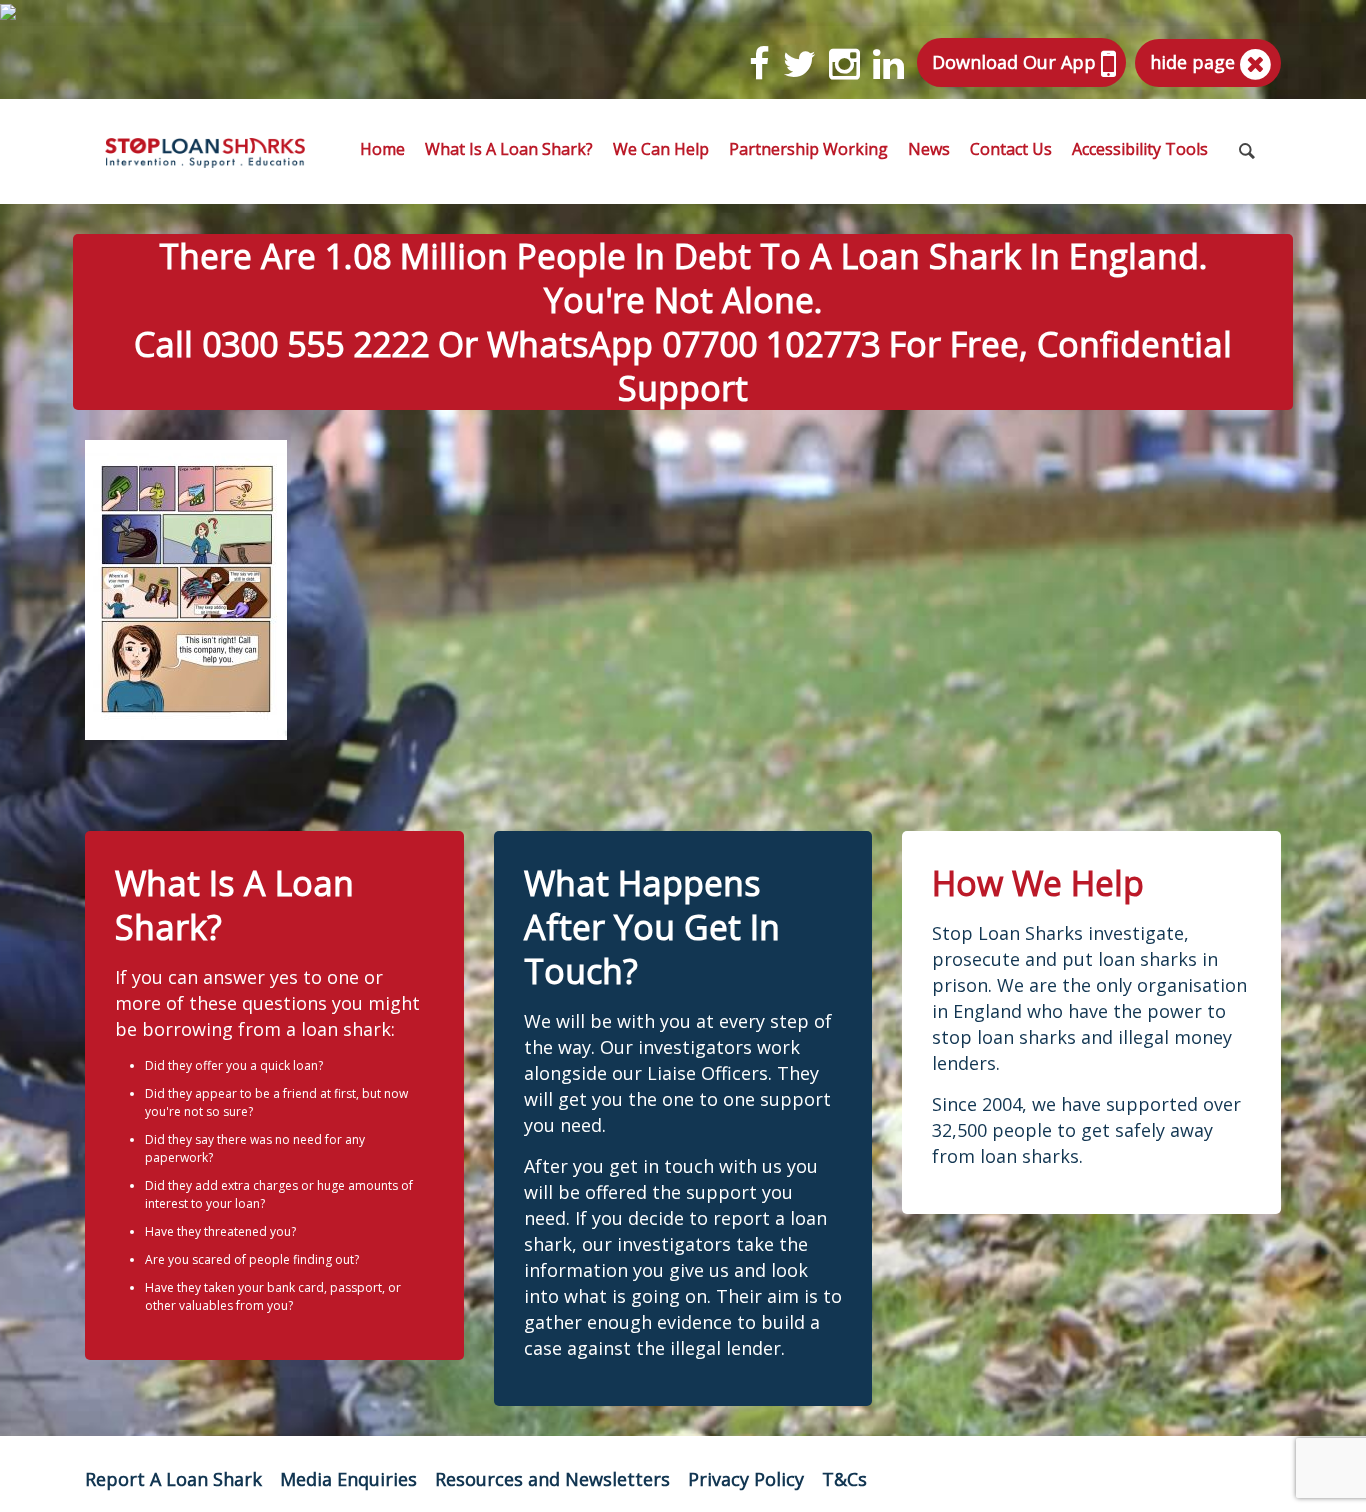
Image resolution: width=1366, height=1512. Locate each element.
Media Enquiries (348, 1479)
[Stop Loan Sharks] (205, 151)
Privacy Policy (746, 1479)
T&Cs (844, 1479)
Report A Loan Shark (173, 1479)
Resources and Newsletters (552, 1479)
